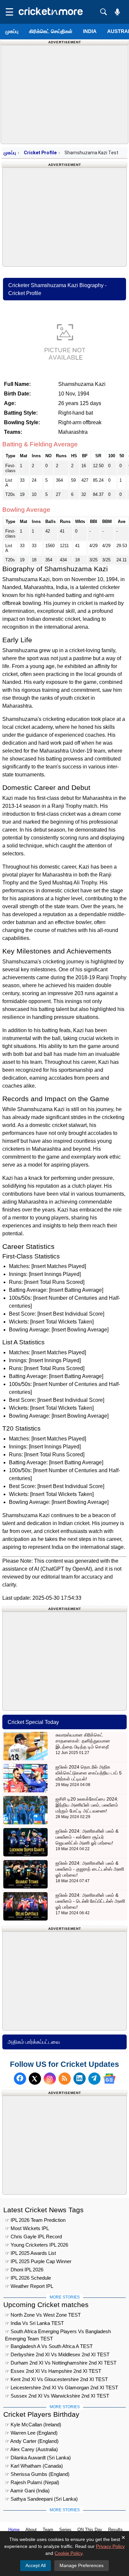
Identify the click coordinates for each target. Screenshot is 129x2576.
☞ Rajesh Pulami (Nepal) (32, 2482)
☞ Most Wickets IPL (27, 2228)
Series (65, 2530)
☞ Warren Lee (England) (31, 2433)
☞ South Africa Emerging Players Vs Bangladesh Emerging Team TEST (58, 2332)
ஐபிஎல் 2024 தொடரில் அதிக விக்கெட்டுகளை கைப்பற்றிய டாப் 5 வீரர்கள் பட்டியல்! (89, 1773)
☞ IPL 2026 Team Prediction (35, 2220)
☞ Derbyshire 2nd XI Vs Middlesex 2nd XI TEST (57, 2354)
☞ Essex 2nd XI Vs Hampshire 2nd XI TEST (53, 2371)
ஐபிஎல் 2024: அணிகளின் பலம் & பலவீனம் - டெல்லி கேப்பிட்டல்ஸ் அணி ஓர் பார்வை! (90, 1901)
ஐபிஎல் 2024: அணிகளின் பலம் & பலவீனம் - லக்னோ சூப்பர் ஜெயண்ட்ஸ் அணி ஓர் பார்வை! (87, 1837)
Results (115, 2530)
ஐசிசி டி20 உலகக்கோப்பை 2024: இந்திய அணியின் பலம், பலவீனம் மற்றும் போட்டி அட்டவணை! (87, 1805)
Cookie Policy (68, 2553)
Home (14, 2530)
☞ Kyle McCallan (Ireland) (33, 2425)
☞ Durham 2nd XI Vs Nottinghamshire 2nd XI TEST (61, 2363)
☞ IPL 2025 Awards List (30, 2253)
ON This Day (90, 2530)
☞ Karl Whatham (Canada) (34, 2466)
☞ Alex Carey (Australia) (31, 2449)
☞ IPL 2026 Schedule (28, 2278)
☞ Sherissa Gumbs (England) (37, 2474)
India (90, 31)
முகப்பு (12, 31)
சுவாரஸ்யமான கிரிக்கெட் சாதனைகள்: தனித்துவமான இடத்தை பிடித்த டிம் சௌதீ (83, 1741)
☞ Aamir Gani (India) (27, 2491)
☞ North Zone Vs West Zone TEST (43, 2315)
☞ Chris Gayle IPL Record (33, 2237)
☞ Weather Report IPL (29, 2286)
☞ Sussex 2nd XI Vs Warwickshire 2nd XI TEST (57, 2396)
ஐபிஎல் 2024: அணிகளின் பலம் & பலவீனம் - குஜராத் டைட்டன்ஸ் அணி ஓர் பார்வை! (90, 1869)
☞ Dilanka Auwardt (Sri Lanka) (38, 2458)
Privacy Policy (110, 2546)
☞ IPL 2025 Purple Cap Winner (38, 2261)
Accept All (36, 2565)
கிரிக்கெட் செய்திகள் (51, 31)
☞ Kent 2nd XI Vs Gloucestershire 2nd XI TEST (56, 2379)
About (31, 2530)
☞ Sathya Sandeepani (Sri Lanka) (41, 2499)
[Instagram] (50, 2079)
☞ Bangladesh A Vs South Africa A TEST (49, 2346)
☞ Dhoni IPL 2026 (24, 2270)
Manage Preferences (82, 2565)
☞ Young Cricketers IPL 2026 (37, 2245)
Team (48, 2530)
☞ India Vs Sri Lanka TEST (34, 2323)
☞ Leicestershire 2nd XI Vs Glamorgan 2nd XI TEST (62, 2388)
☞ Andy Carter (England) (32, 2441)
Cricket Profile (40, 153)
